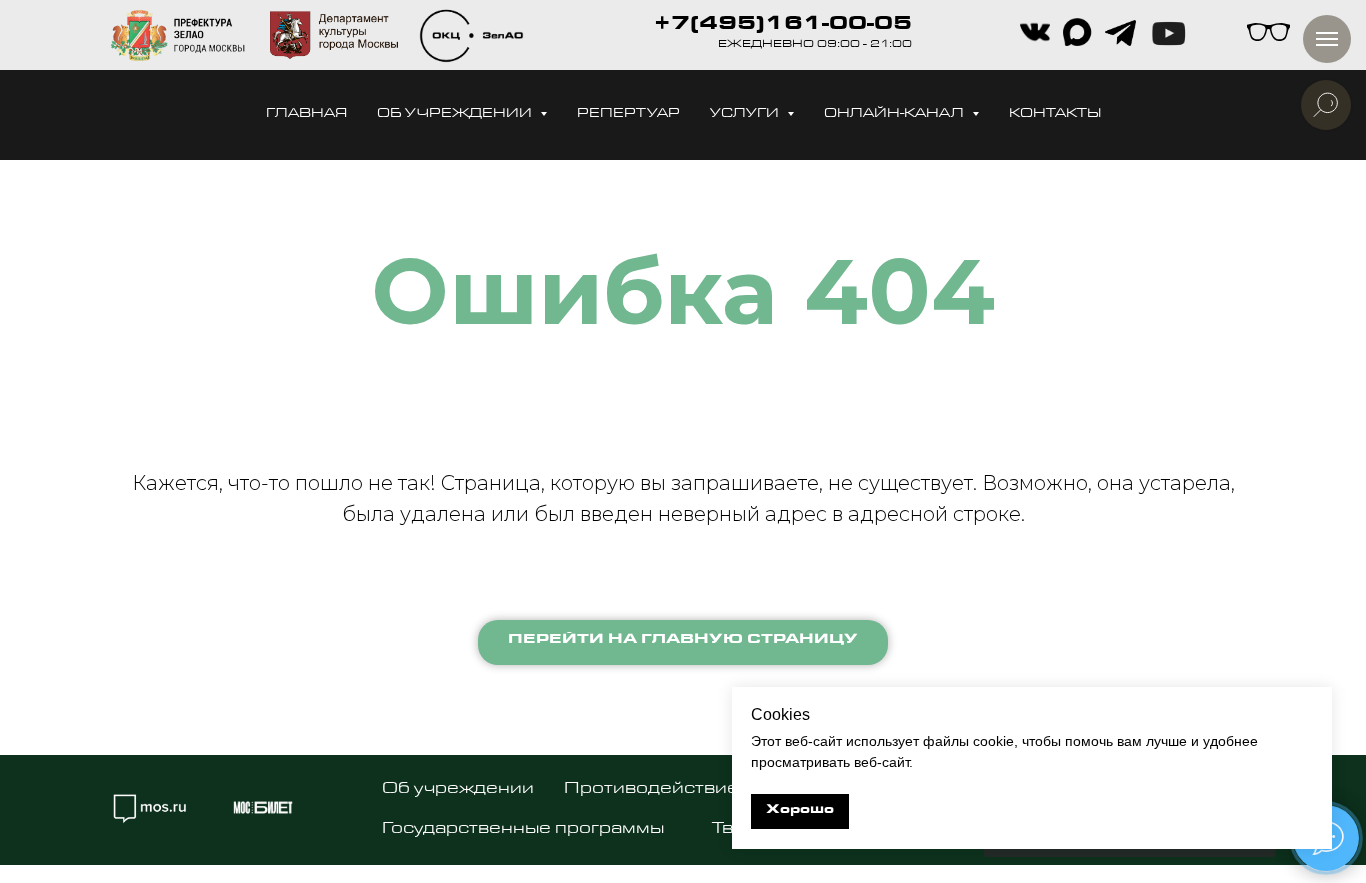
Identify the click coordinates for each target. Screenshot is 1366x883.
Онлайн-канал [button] (895, 114)
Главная (306, 114)
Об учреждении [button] (456, 114)
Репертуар (628, 114)
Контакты (1055, 114)
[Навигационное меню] (1327, 39)
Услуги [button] (746, 114)
